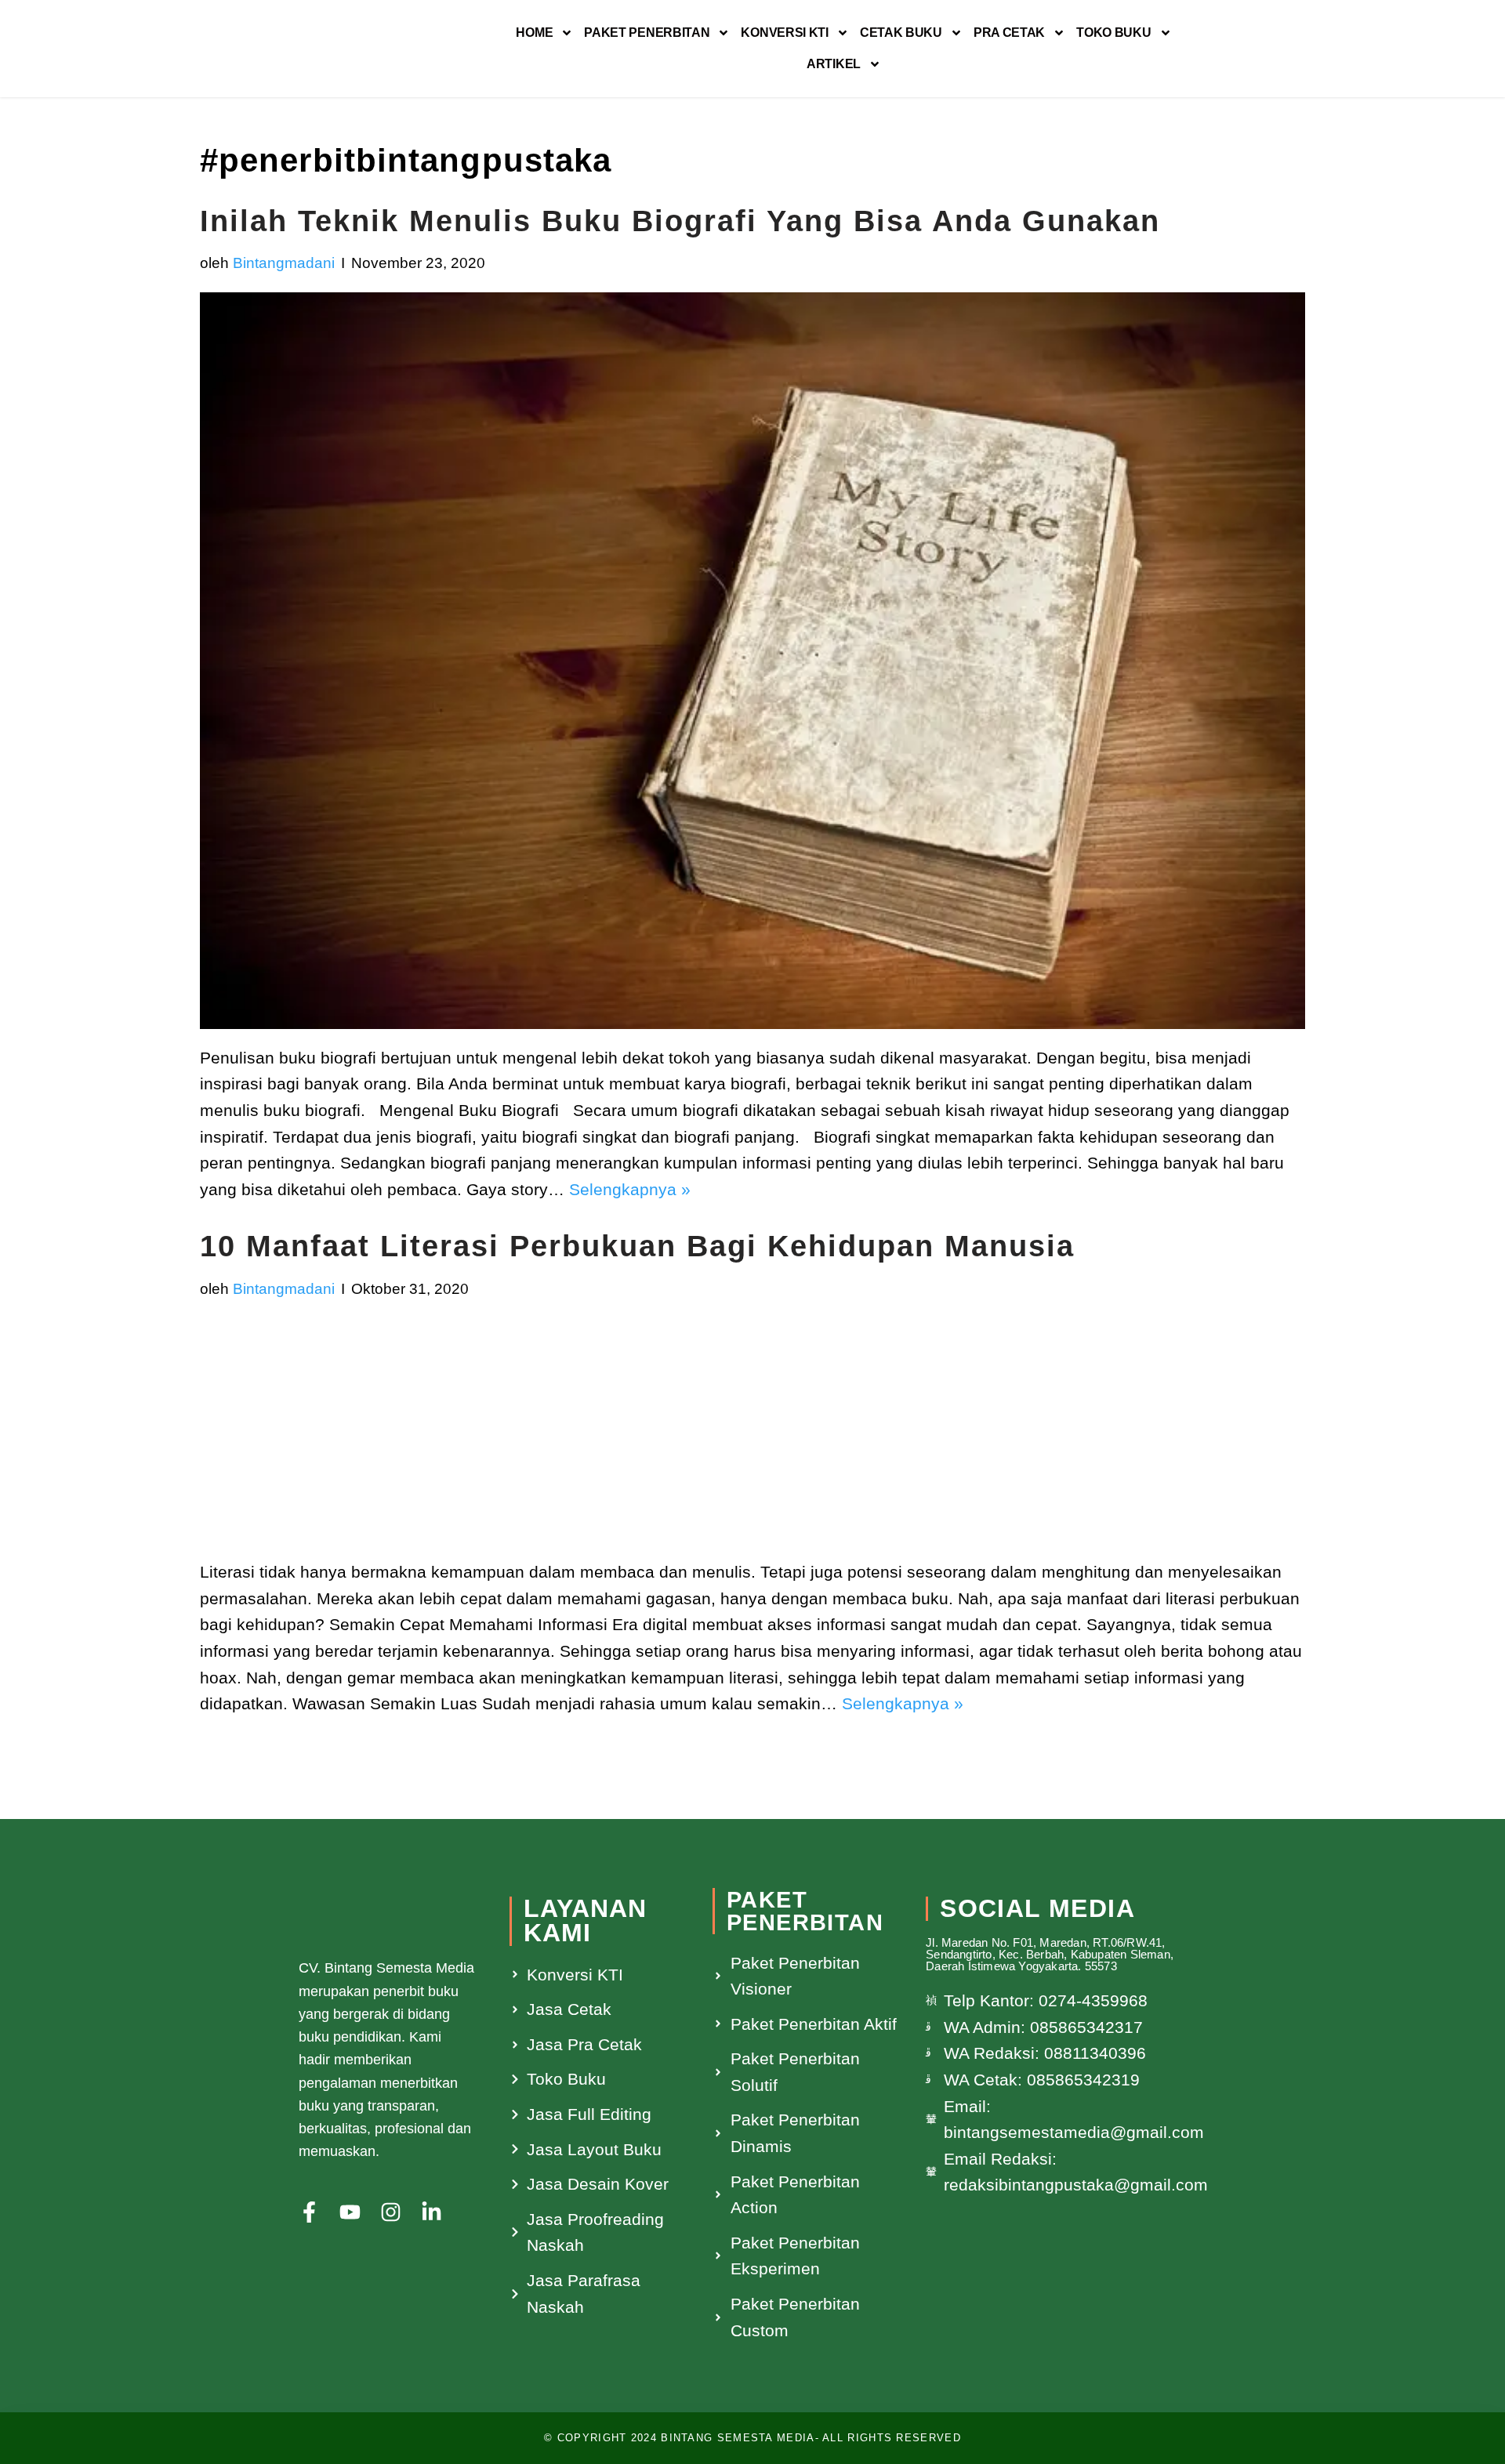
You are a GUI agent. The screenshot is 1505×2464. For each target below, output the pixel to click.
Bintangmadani (284, 263)
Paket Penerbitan (647, 33)
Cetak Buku (901, 33)
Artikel (834, 64)
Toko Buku (1113, 33)
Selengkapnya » (630, 1189)
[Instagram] (391, 2212)
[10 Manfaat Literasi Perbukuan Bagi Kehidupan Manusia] (752, 1430)
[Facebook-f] (309, 2212)
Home (534, 33)
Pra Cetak (1009, 33)
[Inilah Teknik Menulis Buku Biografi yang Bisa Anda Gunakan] (752, 661)
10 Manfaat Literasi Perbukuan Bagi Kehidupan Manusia (637, 1246)
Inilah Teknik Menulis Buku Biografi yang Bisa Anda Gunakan (680, 221)
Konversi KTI (784, 33)
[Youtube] (350, 2212)
